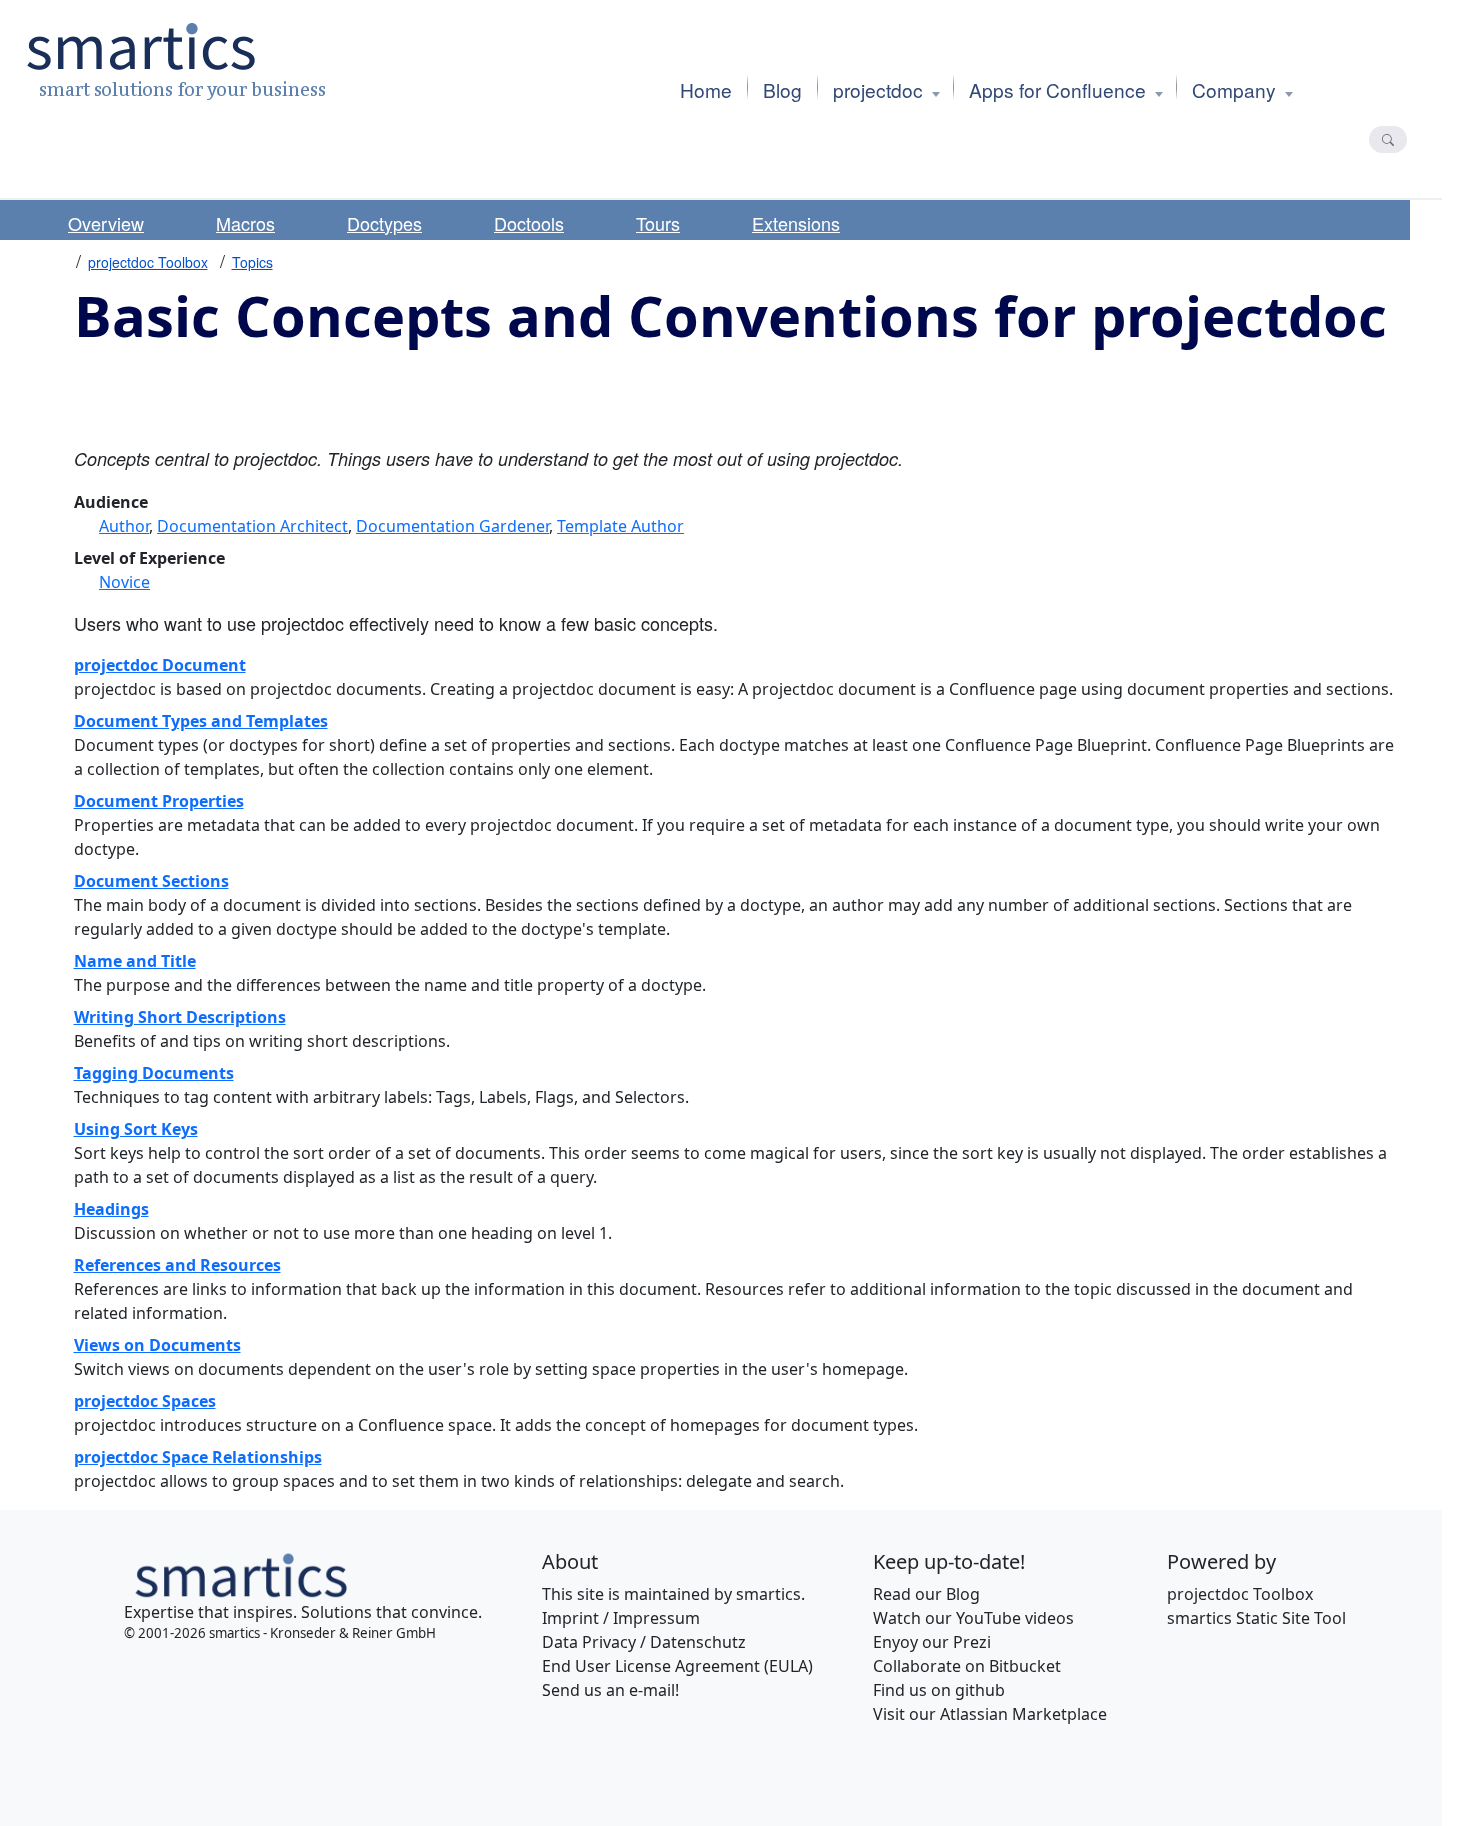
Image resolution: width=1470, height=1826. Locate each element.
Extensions (796, 223)
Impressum (656, 1618)
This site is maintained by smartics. (673, 1594)
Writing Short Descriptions (180, 1017)
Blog (963, 1594)
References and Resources (177, 1265)
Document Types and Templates (201, 721)
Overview (106, 223)
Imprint (570, 1618)
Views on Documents (157, 1345)
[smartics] (239, 1574)
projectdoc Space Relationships (198, 1457)
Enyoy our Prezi (932, 1642)
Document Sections (151, 881)
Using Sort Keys (136, 1129)
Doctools (529, 223)
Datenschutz (698, 1642)
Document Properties (159, 801)
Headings (111, 1209)
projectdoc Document (160, 665)
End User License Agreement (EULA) (677, 1666)
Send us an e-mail (608, 1690)
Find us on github (939, 1690)
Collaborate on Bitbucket (967, 1666)
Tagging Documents (154, 1073)
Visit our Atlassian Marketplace (990, 1714)
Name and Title (135, 961)
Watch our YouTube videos (973, 1618)
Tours (658, 223)
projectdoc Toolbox (148, 262)
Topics (252, 262)
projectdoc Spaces (145, 1401)
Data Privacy (589, 1642)
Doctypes (384, 223)
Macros (245, 223)
